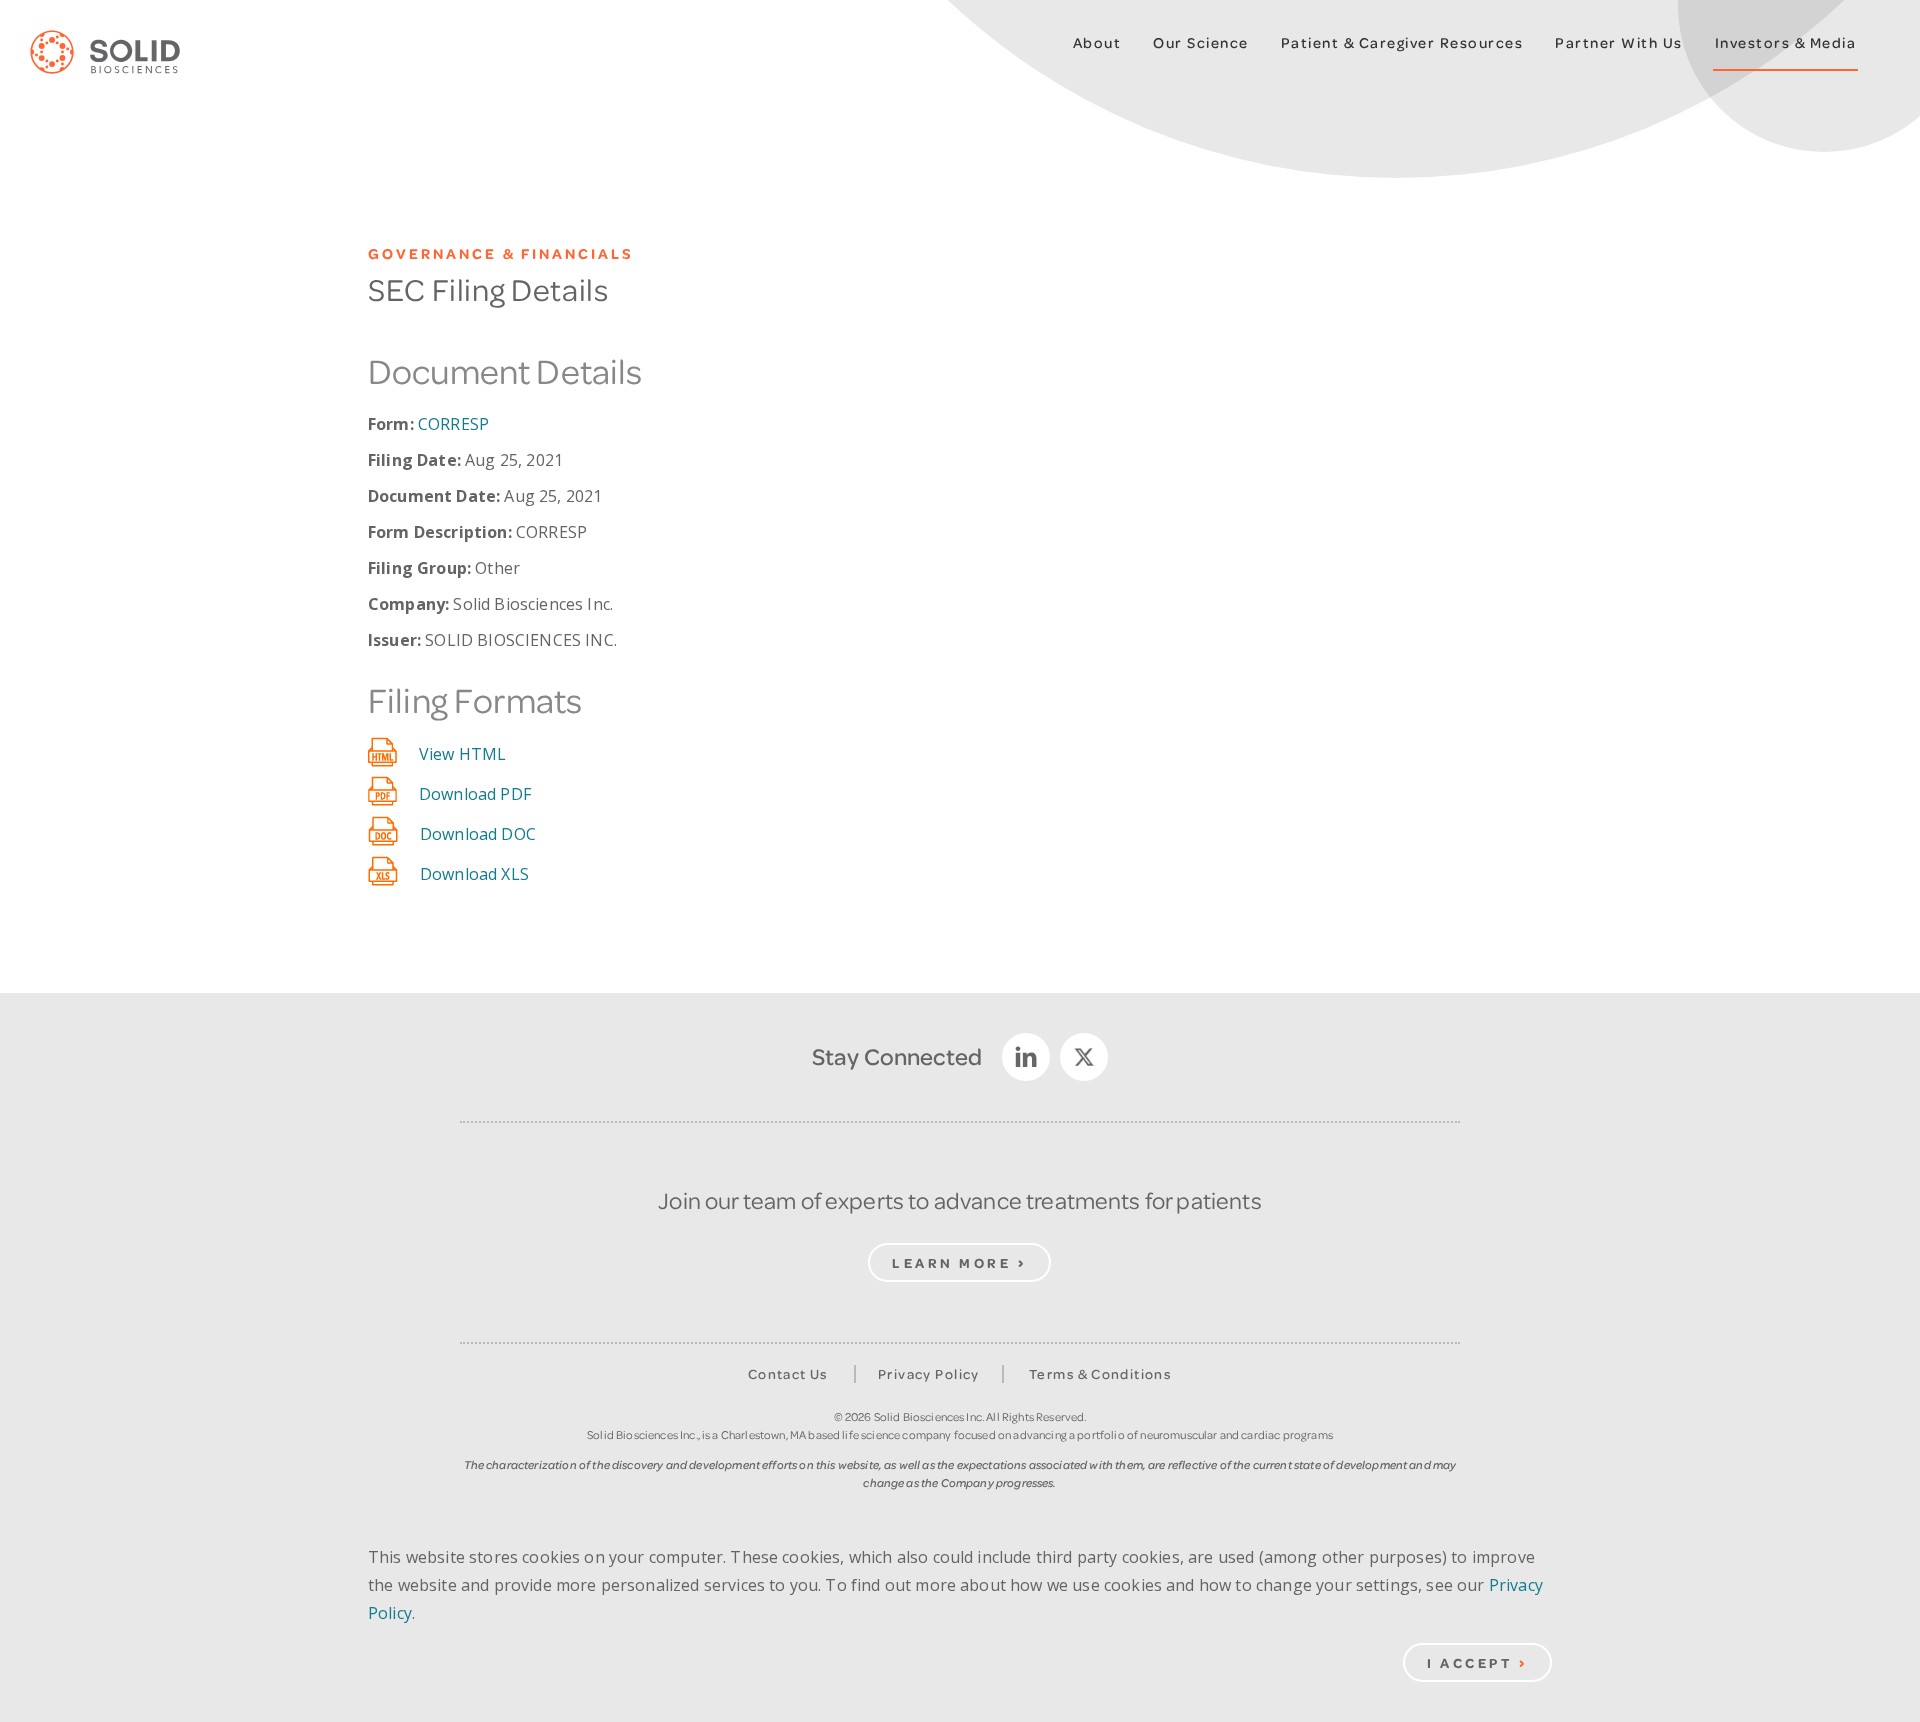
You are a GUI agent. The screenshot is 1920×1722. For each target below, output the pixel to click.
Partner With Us (1619, 42)
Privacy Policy (929, 1374)
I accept (1469, 1662)
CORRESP (453, 424)
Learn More (951, 1262)
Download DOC (478, 834)
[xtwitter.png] (1084, 1057)
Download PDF (475, 794)
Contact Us (788, 1374)
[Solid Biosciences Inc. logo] (120, 53)
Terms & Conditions (1100, 1374)
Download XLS (474, 874)
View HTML (462, 754)
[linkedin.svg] (1026, 1057)
